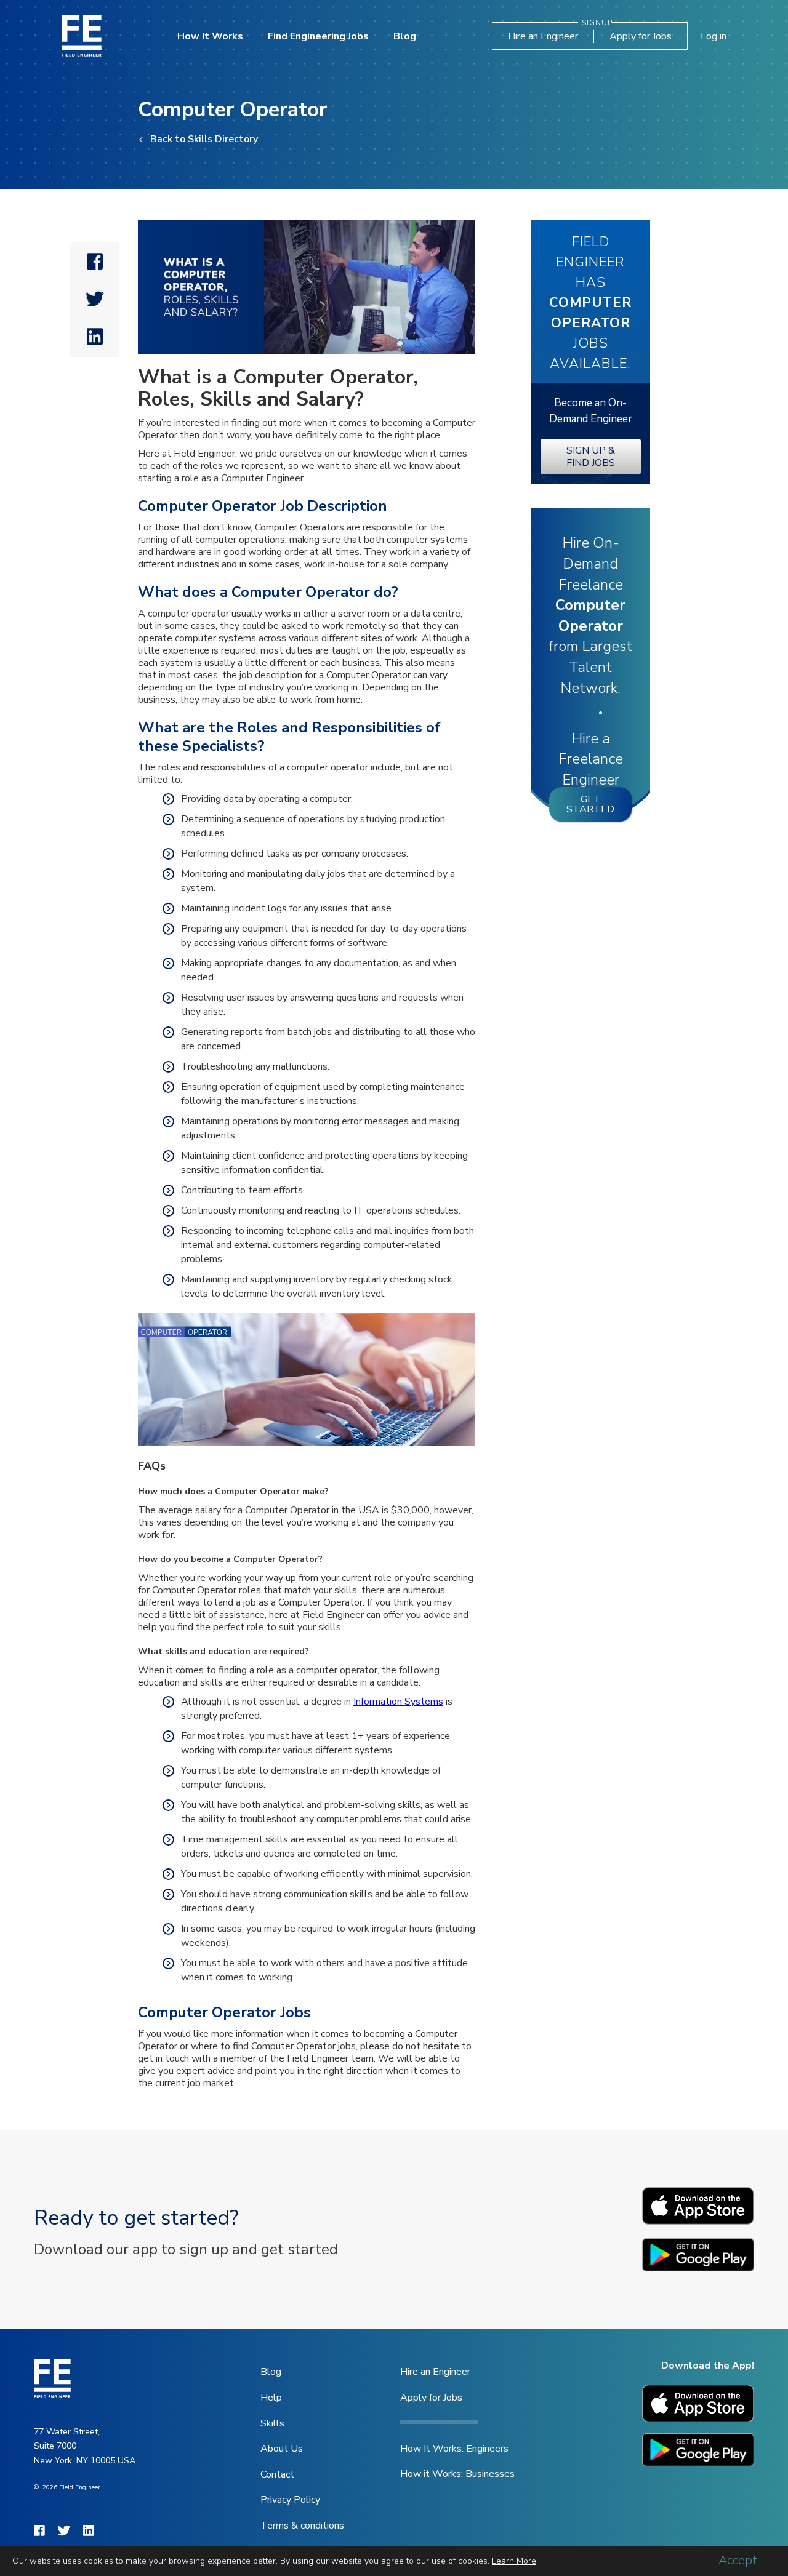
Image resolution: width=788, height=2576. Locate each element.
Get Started (590, 804)
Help (271, 2398)
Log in (714, 36)
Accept (738, 2561)
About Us (282, 2449)
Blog (405, 36)
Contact (277, 2474)
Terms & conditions (302, 2526)
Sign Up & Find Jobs (591, 457)
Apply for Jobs (641, 36)
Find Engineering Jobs (318, 36)
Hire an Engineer (543, 36)
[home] (82, 36)
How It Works (210, 36)
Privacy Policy (290, 2500)
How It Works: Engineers (454, 2449)
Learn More (514, 2561)
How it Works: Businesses (457, 2474)
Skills (272, 2423)
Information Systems (398, 1702)
